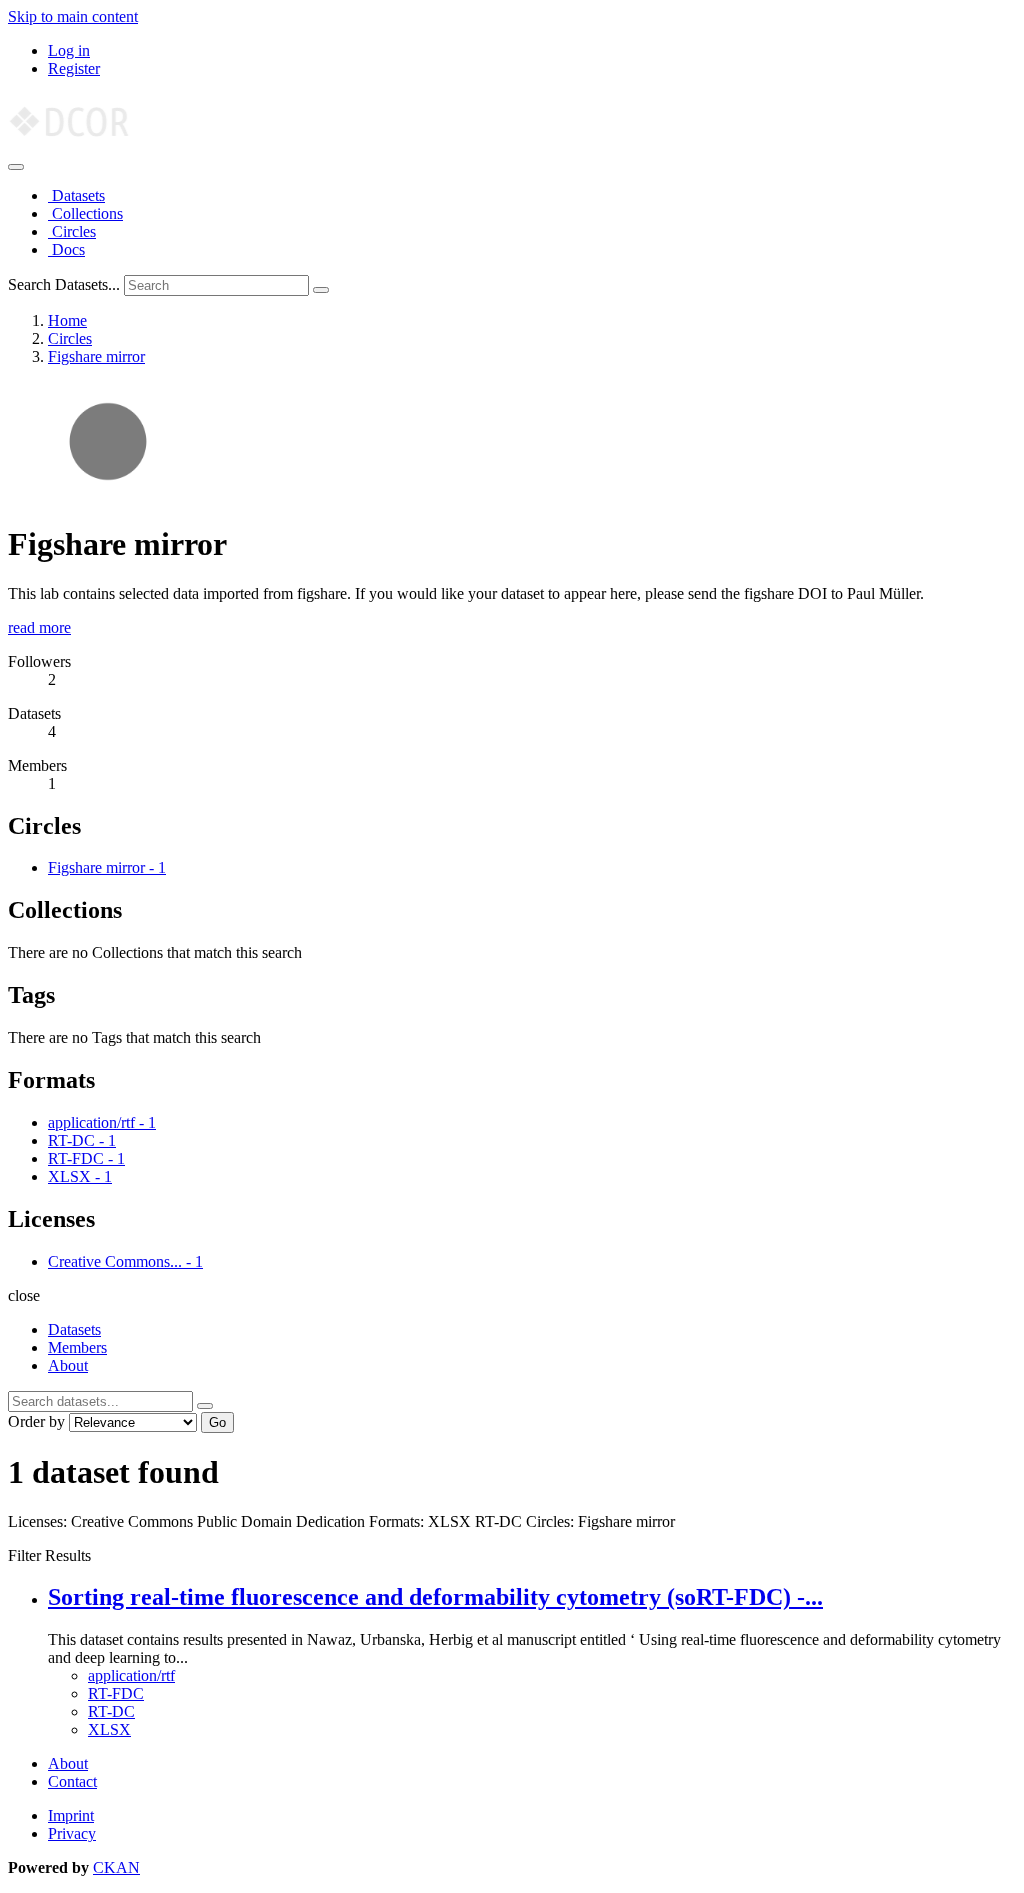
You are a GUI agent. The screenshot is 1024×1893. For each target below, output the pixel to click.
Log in (69, 50)
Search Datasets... (64, 284)
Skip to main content (73, 16)
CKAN (116, 1867)
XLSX (109, 1729)
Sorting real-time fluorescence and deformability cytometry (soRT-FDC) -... (435, 1597)
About (68, 1365)
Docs (66, 249)
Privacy (72, 1833)
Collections (85, 213)
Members (77, 1347)
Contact (72, 1781)
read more (39, 627)
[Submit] (321, 290)
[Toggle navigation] (16, 167)
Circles (72, 231)
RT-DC (111, 1711)
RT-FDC (116, 1693)
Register (74, 68)
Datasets (76, 195)
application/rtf (131, 1675)
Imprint (71, 1815)
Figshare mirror (96, 356)
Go (217, 1422)
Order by (36, 1421)
